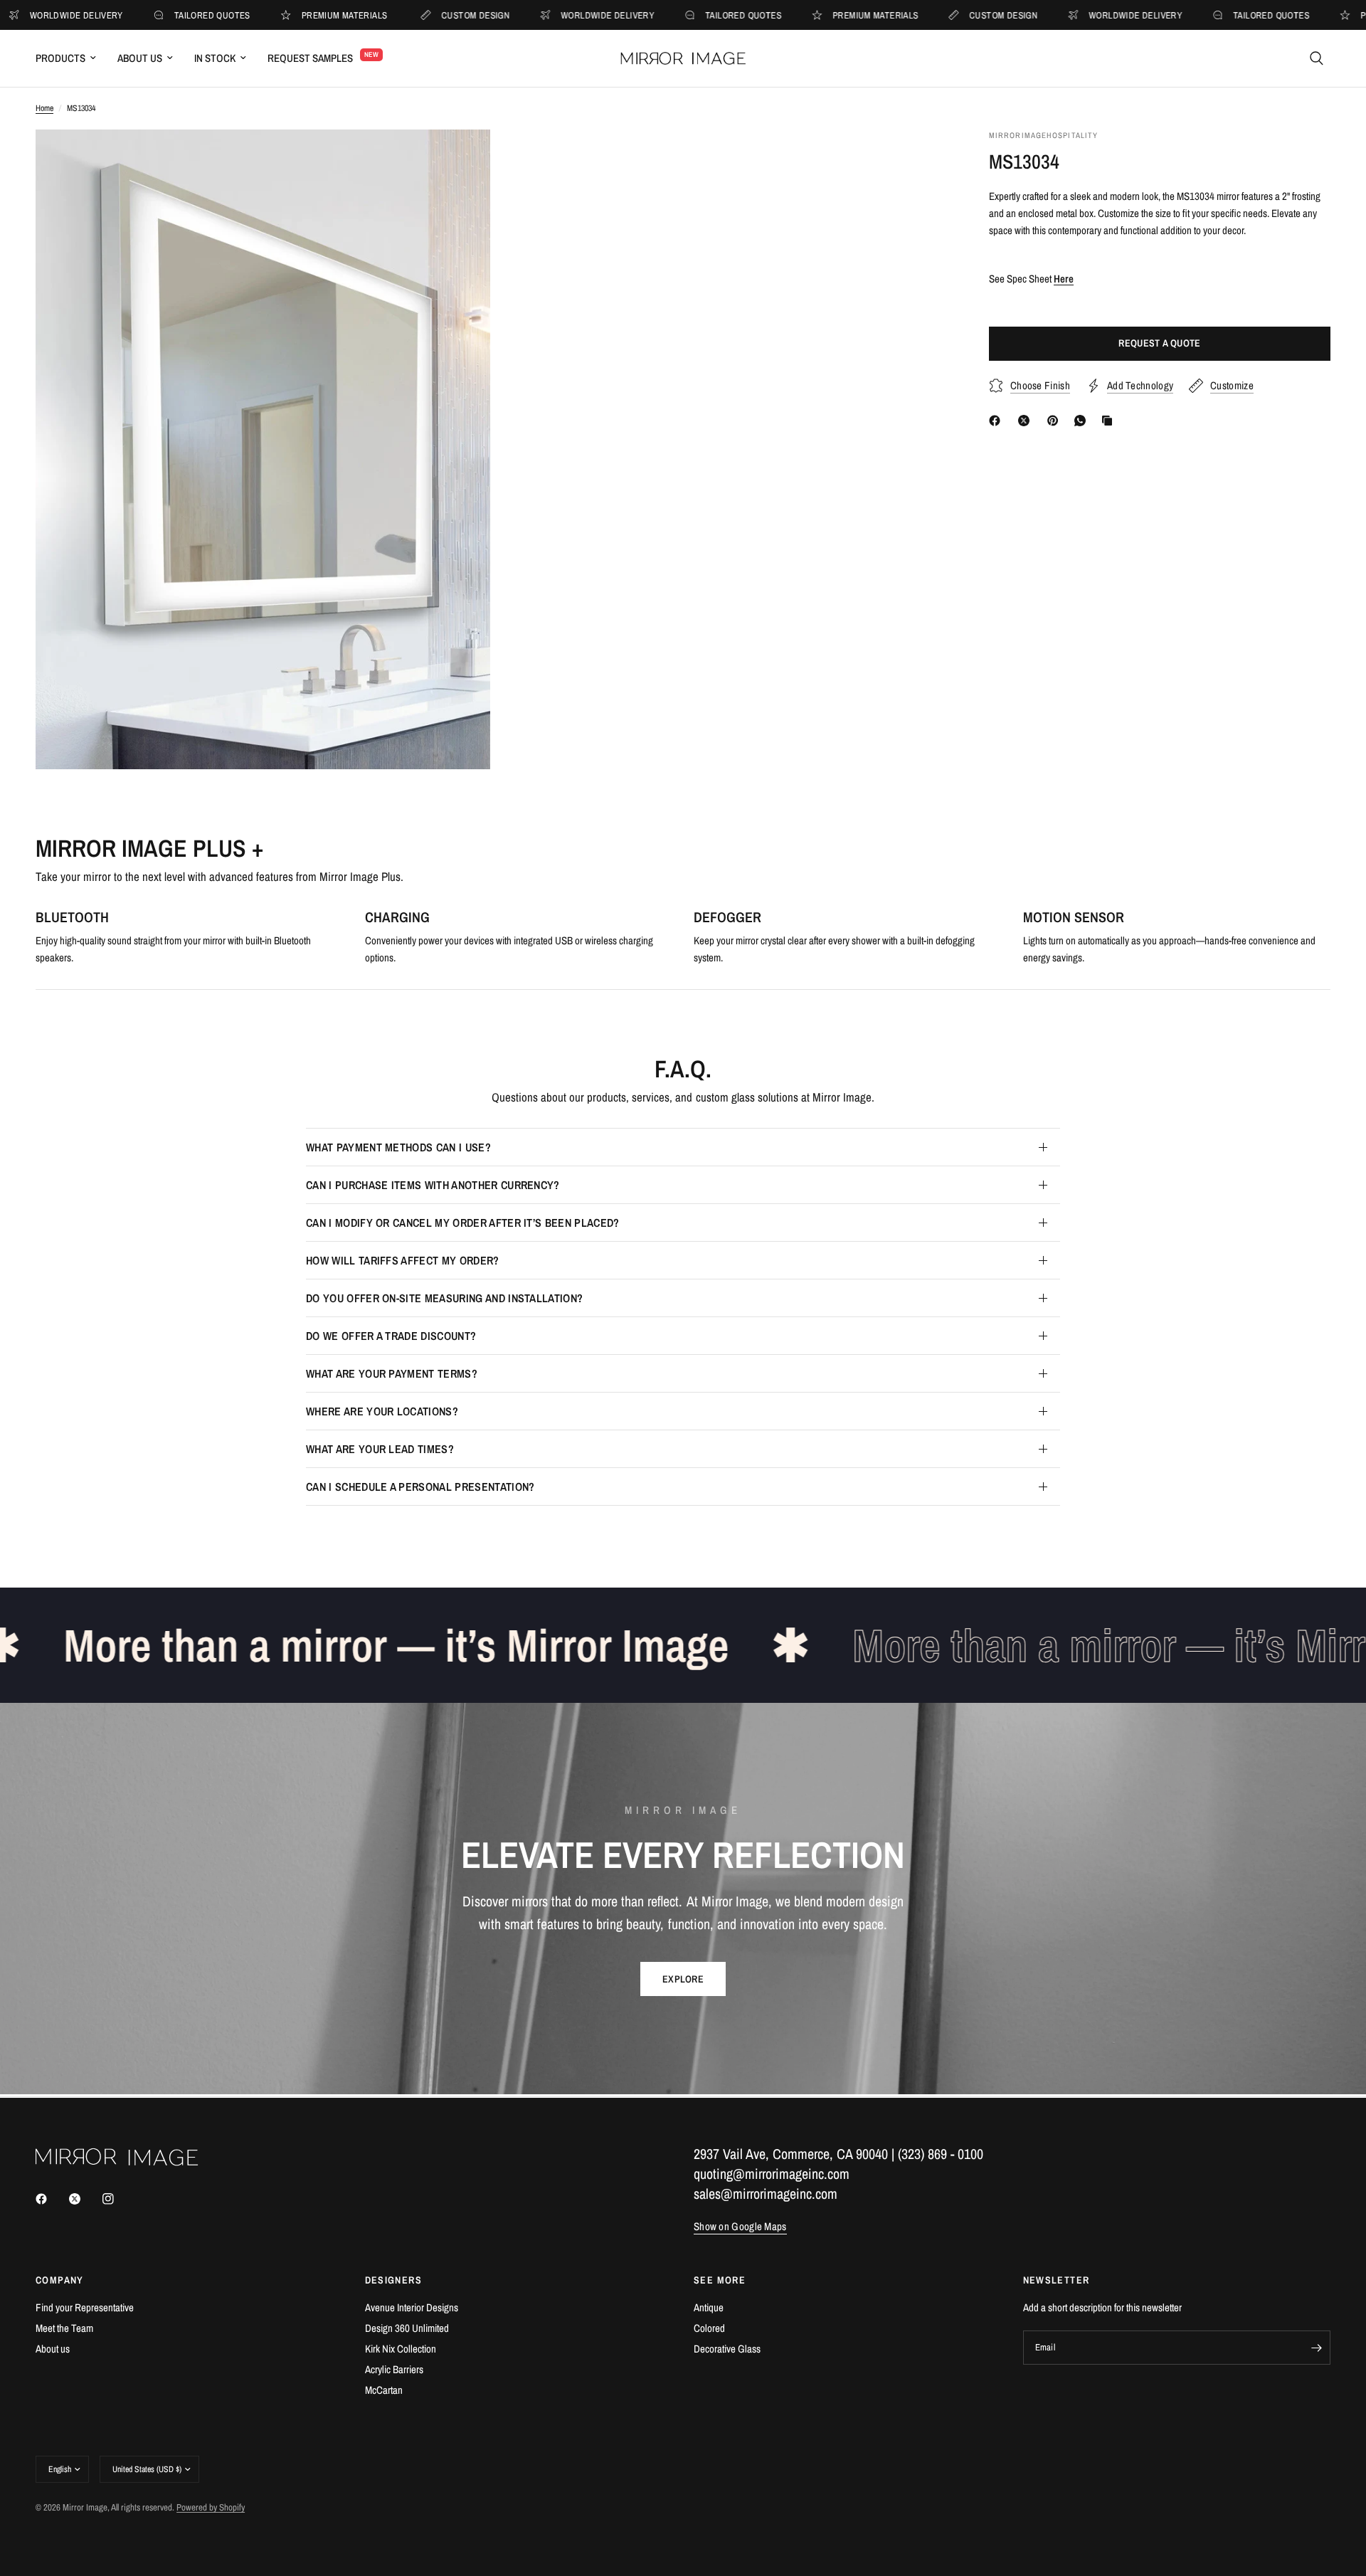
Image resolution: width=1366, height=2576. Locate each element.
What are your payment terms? (392, 1373)
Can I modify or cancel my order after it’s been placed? (463, 1223)
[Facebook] (997, 421)
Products (60, 58)
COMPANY (60, 2280)
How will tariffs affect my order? (403, 1260)
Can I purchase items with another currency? (433, 1185)
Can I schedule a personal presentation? (420, 1487)
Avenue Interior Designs (412, 2307)
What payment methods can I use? (398, 1147)
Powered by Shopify (211, 2507)
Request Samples (310, 58)
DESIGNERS (394, 2280)
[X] (1027, 421)
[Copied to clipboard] (1110, 421)
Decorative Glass (727, 2349)
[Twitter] (85, 2199)
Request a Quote (1159, 344)
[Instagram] (118, 2199)
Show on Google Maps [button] (740, 2226)
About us (53, 2349)
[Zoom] (460, 159)
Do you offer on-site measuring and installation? (444, 1298)
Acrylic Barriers (394, 2369)
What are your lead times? (380, 1449)
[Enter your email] (1316, 2348)
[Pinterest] (1056, 421)
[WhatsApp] (1083, 421)
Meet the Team (64, 2328)
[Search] (1317, 58)
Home (44, 108)
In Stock (215, 58)
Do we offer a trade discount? (391, 1336)
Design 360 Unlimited (407, 2328)
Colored (709, 2328)
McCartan (384, 2390)
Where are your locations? (382, 1411)
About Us (140, 58)
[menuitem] (71, 58)
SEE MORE (720, 2280)
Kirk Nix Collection (401, 2349)
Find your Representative (85, 2307)
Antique (709, 2307)
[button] (683, 1979)
